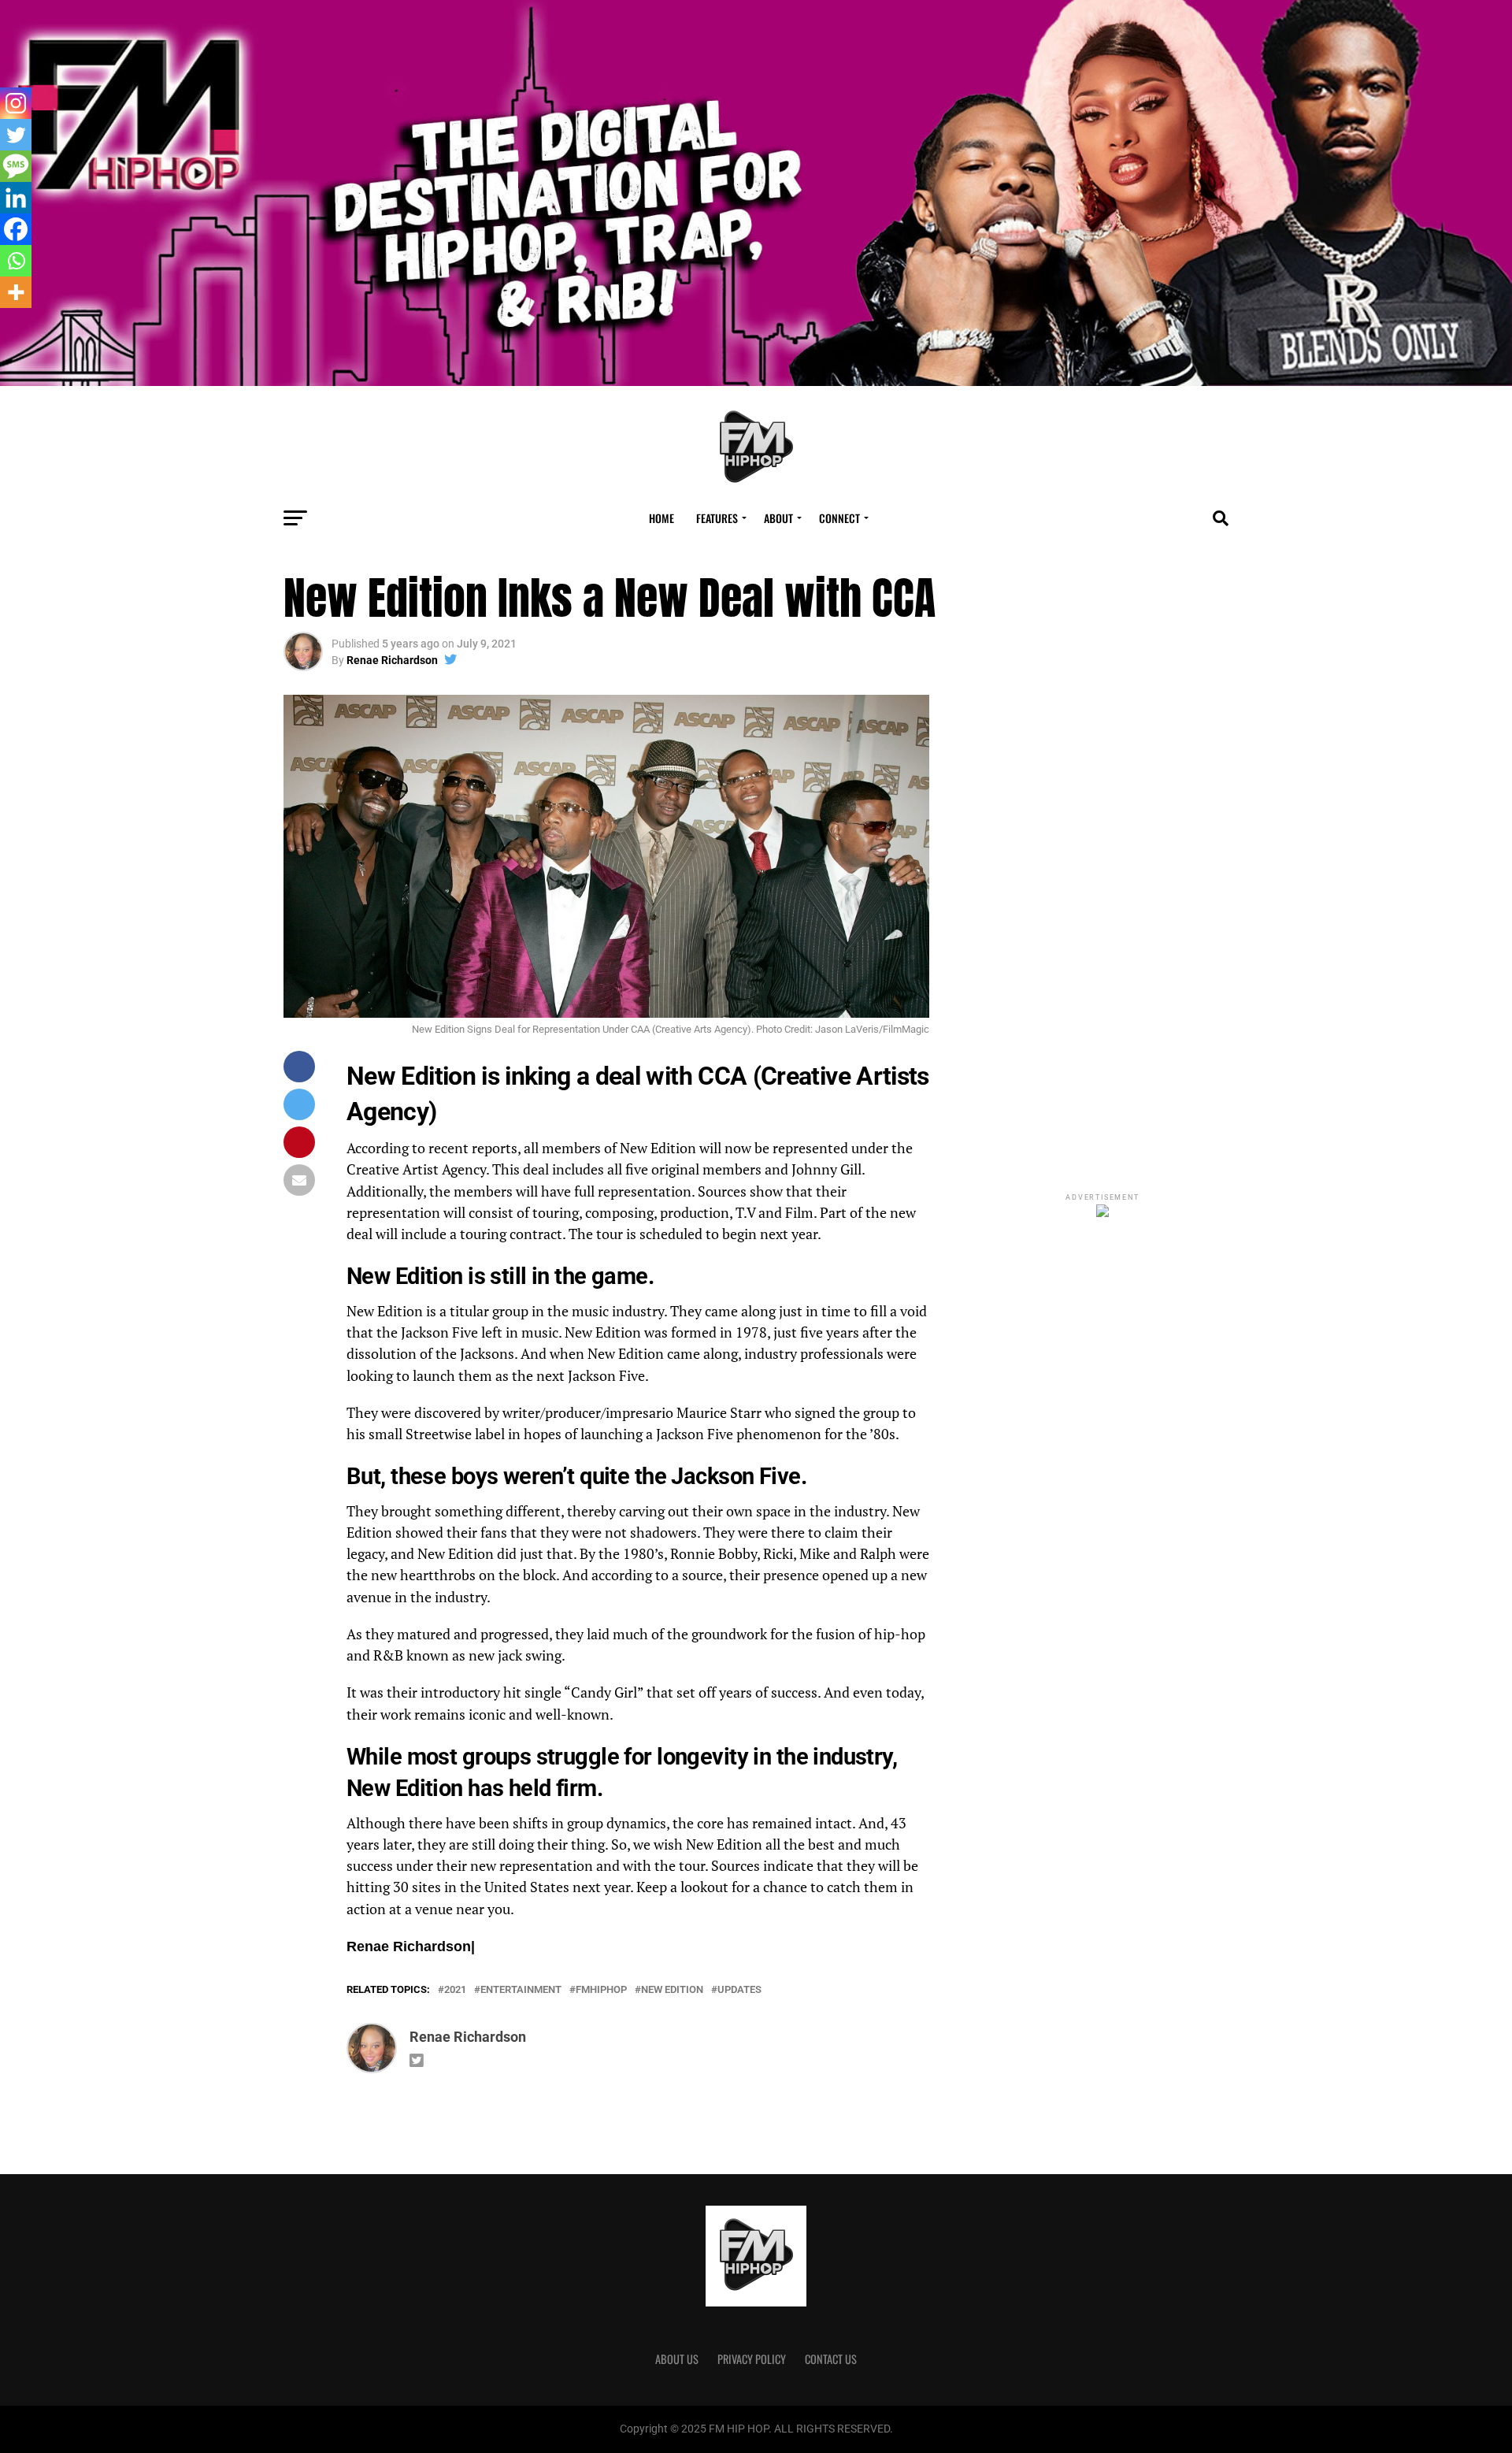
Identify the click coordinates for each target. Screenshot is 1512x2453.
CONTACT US (831, 2359)
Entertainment (521, 1990)
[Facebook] (16, 229)
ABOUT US (677, 2359)
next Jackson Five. (594, 1376)
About (778, 518)
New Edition (672, 1990)
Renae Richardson (392, 660)
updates (739, 1990)
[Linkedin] (16, 198)
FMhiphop (601, 1990)
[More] (16, 292)
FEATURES (717, 518)
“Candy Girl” (604, 1692)
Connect (839, 518)
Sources (722, 1191)
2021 (455, 1990)
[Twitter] (16, 135)
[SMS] (16, 166)
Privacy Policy (752, 2359)
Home (661, 518)
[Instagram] (16, 103)
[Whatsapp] (16, 261)
